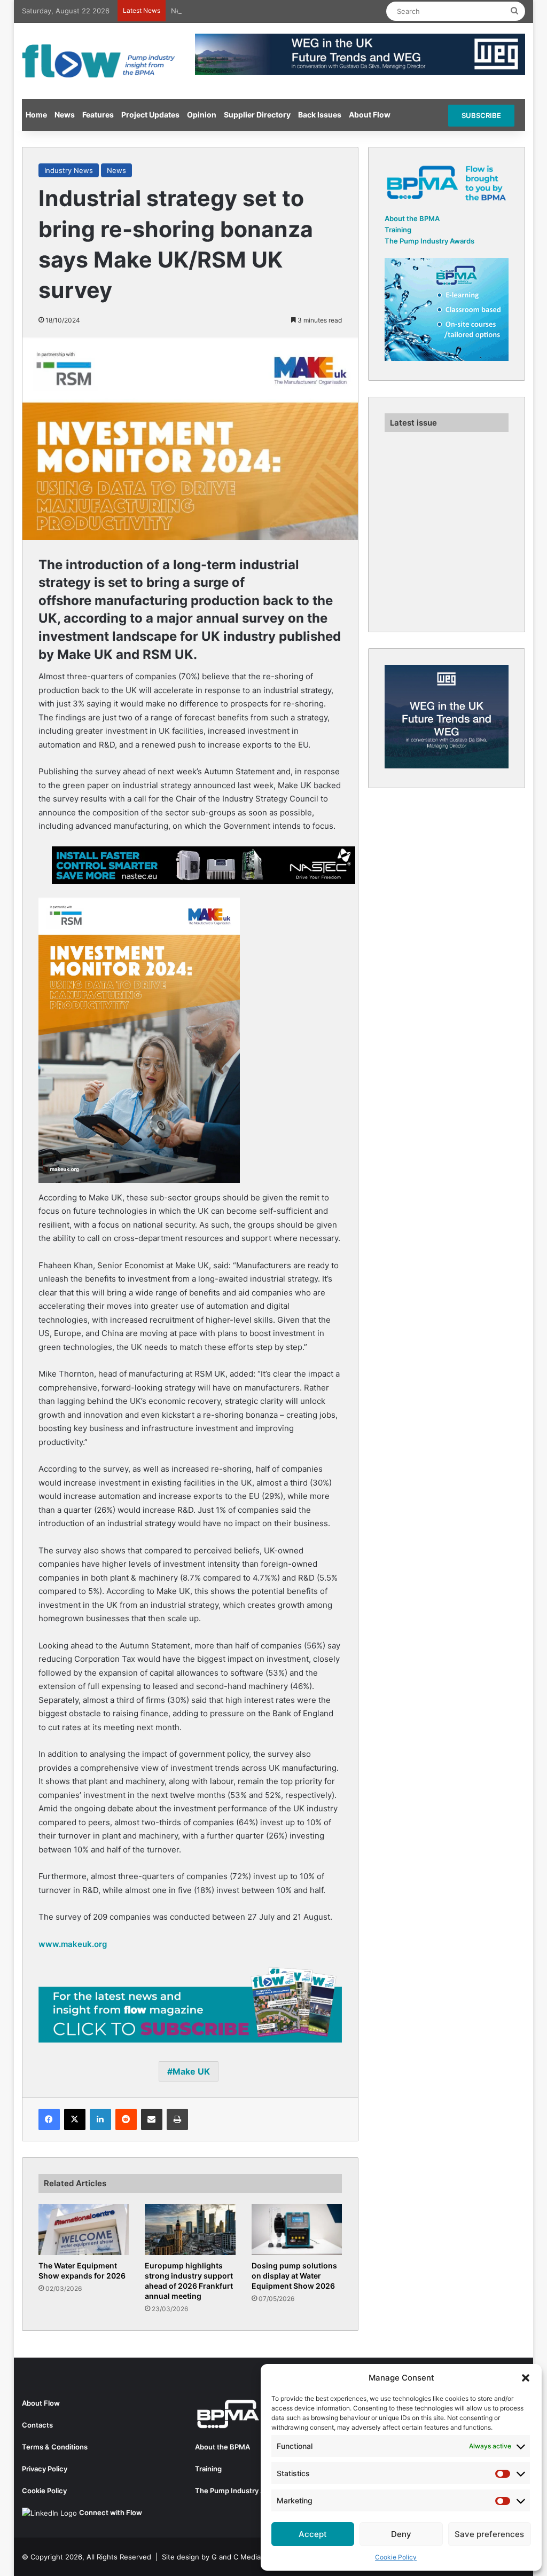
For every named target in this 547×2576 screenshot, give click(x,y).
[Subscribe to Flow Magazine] (190, 2004)
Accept (313, 2534)
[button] (526, 2378)
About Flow (370, 115)
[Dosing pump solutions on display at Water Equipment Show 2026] (297, 2229)
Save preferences (489, 2534)
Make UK (191, 2071)
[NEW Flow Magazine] (100, 61)
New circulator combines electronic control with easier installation (281, 11)
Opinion (202, 115)
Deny (401, 2534)
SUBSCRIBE (481, 115)
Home (36, 115)
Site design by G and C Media (211, 2557)
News (65, 115)
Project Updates (150, 115)
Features (98, 115)
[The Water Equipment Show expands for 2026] (84, 2229)
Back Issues (320, 115)
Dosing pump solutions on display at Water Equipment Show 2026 (294, 2276)
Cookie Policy (396, 2557)
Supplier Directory (257, 115)
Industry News (69, 170)
